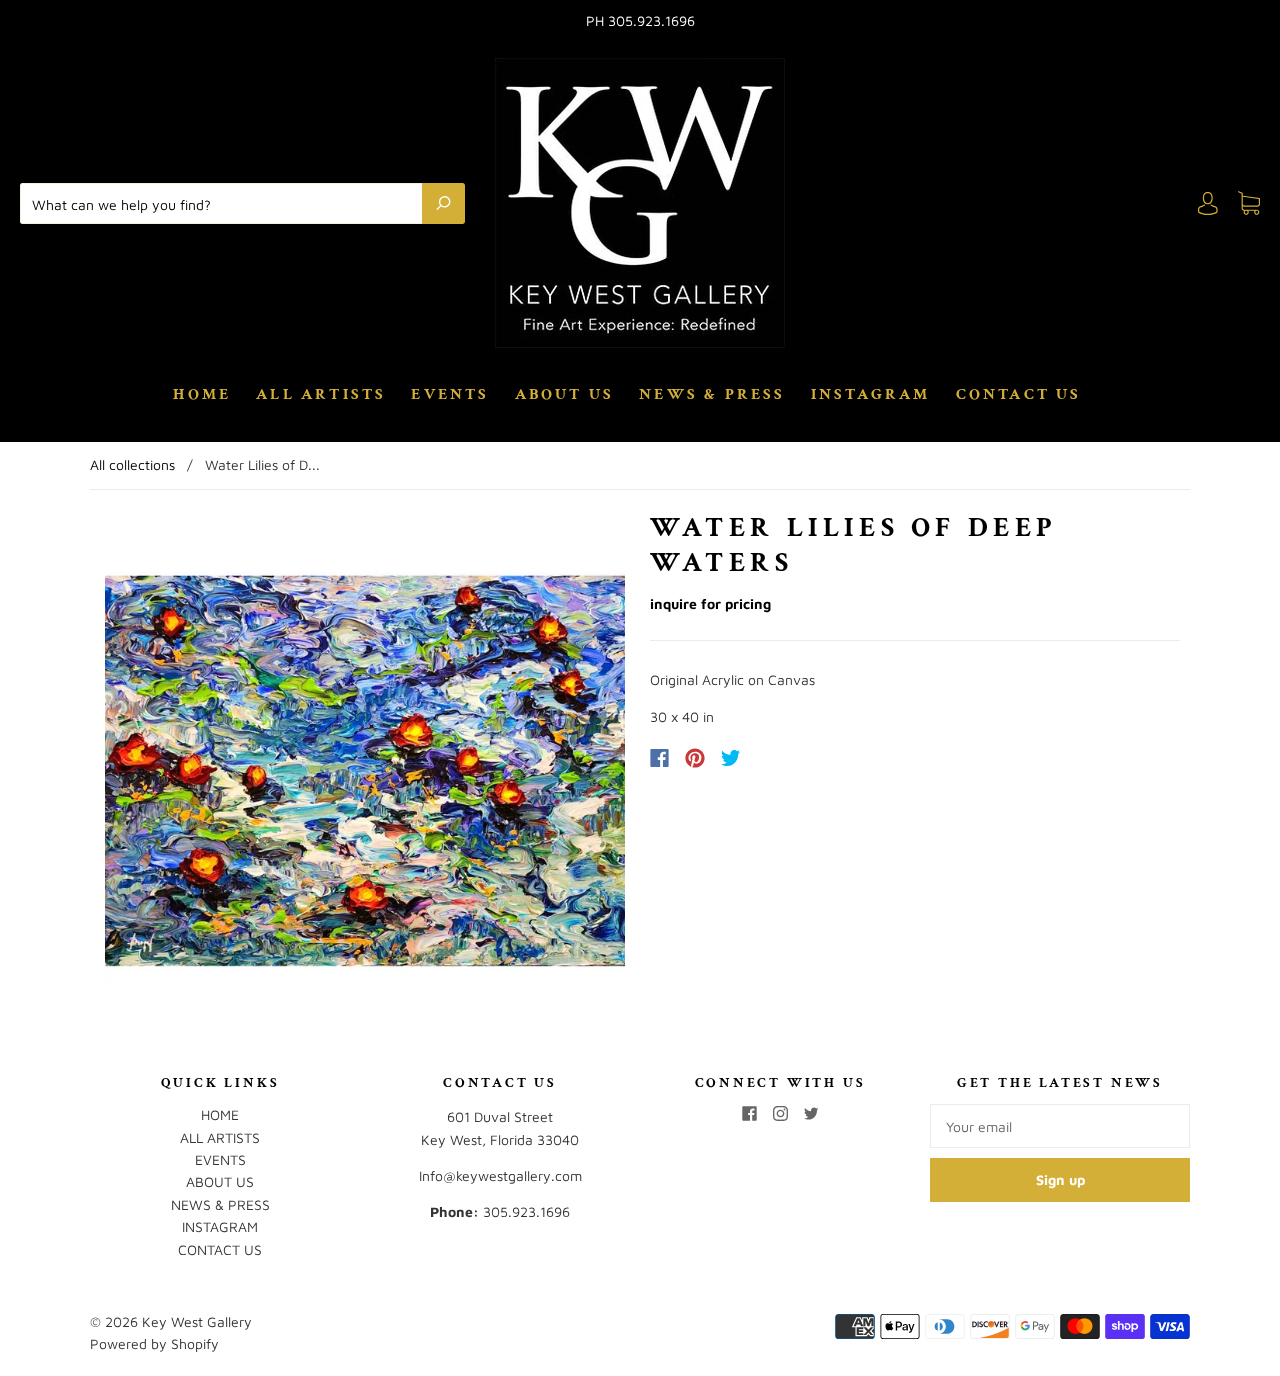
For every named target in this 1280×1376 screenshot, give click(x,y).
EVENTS (450, 395)
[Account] (1208, 203)
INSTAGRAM (871, 395)
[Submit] (443, 203)
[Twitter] (731, 758)
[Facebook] (659, 758)
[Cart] (1249, 203)
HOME (202, 395)
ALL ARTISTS (321, 395)
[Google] (772, 758)
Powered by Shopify (154, 1343)
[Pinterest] (695, 758)
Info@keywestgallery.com (500, 1175)
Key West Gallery (197, 1321)
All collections (132, 464)
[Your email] (1060, 1126)
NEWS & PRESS (712, 395)
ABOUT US (565, 395)
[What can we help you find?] (226, 203)
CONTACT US (1019, 395)
